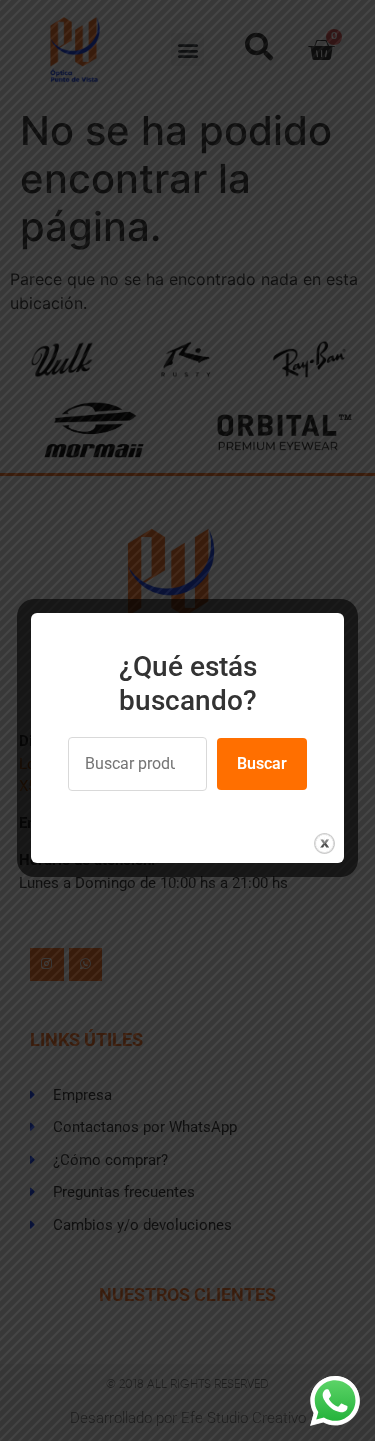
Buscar (262, 763)
